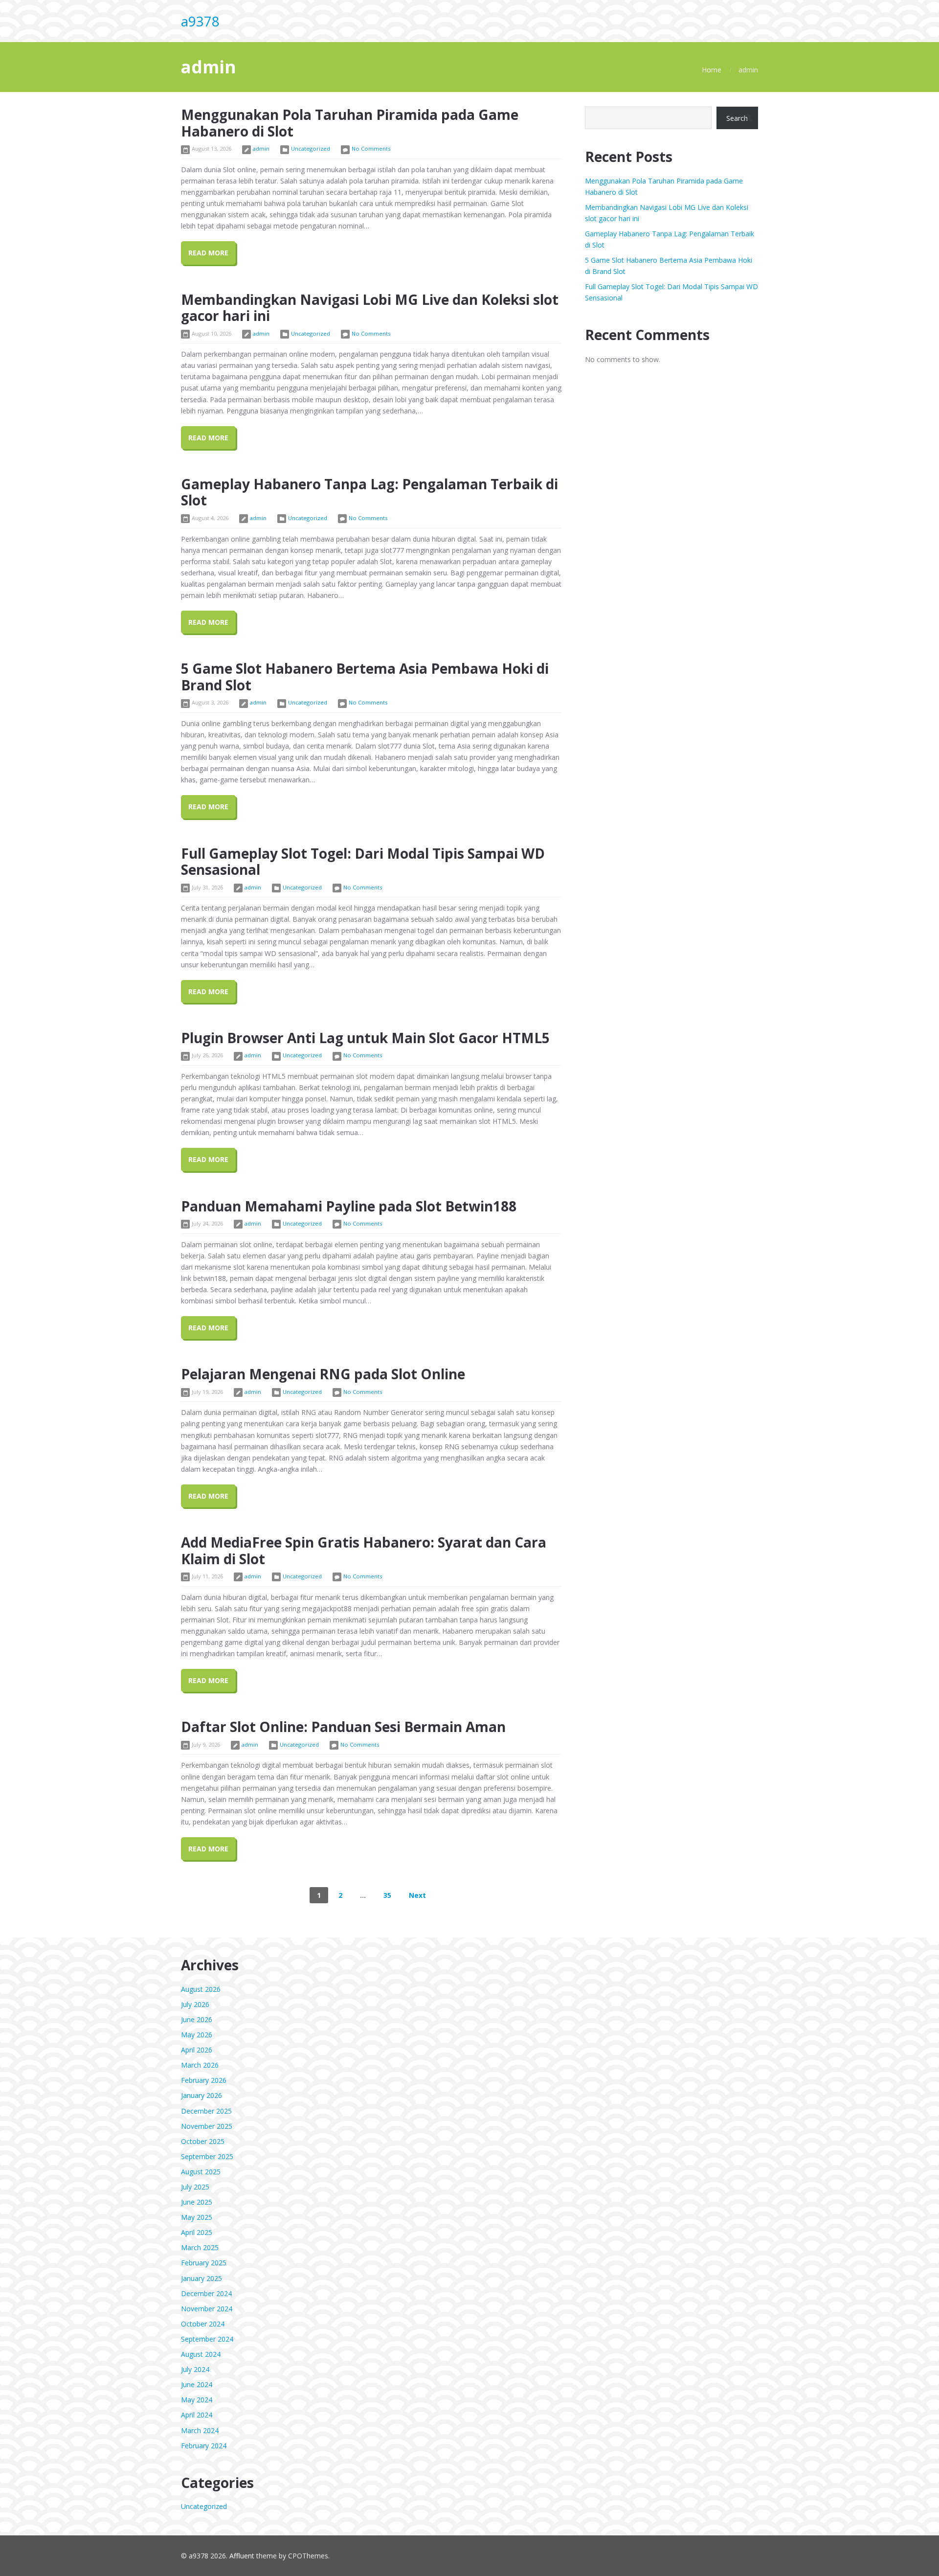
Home (712, 70)
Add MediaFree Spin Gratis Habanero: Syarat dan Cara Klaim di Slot (364, 1550)
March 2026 (200, 2065)
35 (387, 1895)
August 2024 (201, 2354)
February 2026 (204, 2080)
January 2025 (201, 2278)
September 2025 (207, 2156)
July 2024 (195, 2369)
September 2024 (207, 2339)
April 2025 (197, 2232)
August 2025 (201, 2172)
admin (261, 148)
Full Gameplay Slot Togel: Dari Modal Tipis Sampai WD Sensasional (363, 862)
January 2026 (201, 2095)
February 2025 (204, 2263)
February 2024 (204, 2446)
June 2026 (197, 2019)
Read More (208, 253)
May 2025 (197, 2217)
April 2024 (197, 2415)
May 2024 (197, 2400)
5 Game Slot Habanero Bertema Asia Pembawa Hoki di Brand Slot (365, 677)
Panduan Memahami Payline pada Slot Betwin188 (349, 1206)
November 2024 (207, 2309)
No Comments (371, 148)
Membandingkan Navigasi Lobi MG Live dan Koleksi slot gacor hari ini (370, 308)
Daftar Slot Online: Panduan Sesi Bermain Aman (343, 1727)
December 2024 (206, 2293)
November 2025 (207, 2126)
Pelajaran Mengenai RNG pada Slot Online (323, 1374)
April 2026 (197, 2050)
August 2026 (201, 1989)
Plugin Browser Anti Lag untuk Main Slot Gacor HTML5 (365, 1038)
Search (737, 118)
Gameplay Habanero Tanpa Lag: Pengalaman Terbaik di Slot (369, 492)
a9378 (200, 21)
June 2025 (197, 2202)
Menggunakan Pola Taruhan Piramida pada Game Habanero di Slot (350, 123)
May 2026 (197, 2035)
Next (417, 1895)
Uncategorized (311, 148)
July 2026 (195, 2004)
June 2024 (197, 2384)
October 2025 (203, 2141)
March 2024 (200, 2430)
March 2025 (200, 2247)
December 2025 (206, 2111)
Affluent (242, 2556)
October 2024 (203, 2324)
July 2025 (195, 2187)
